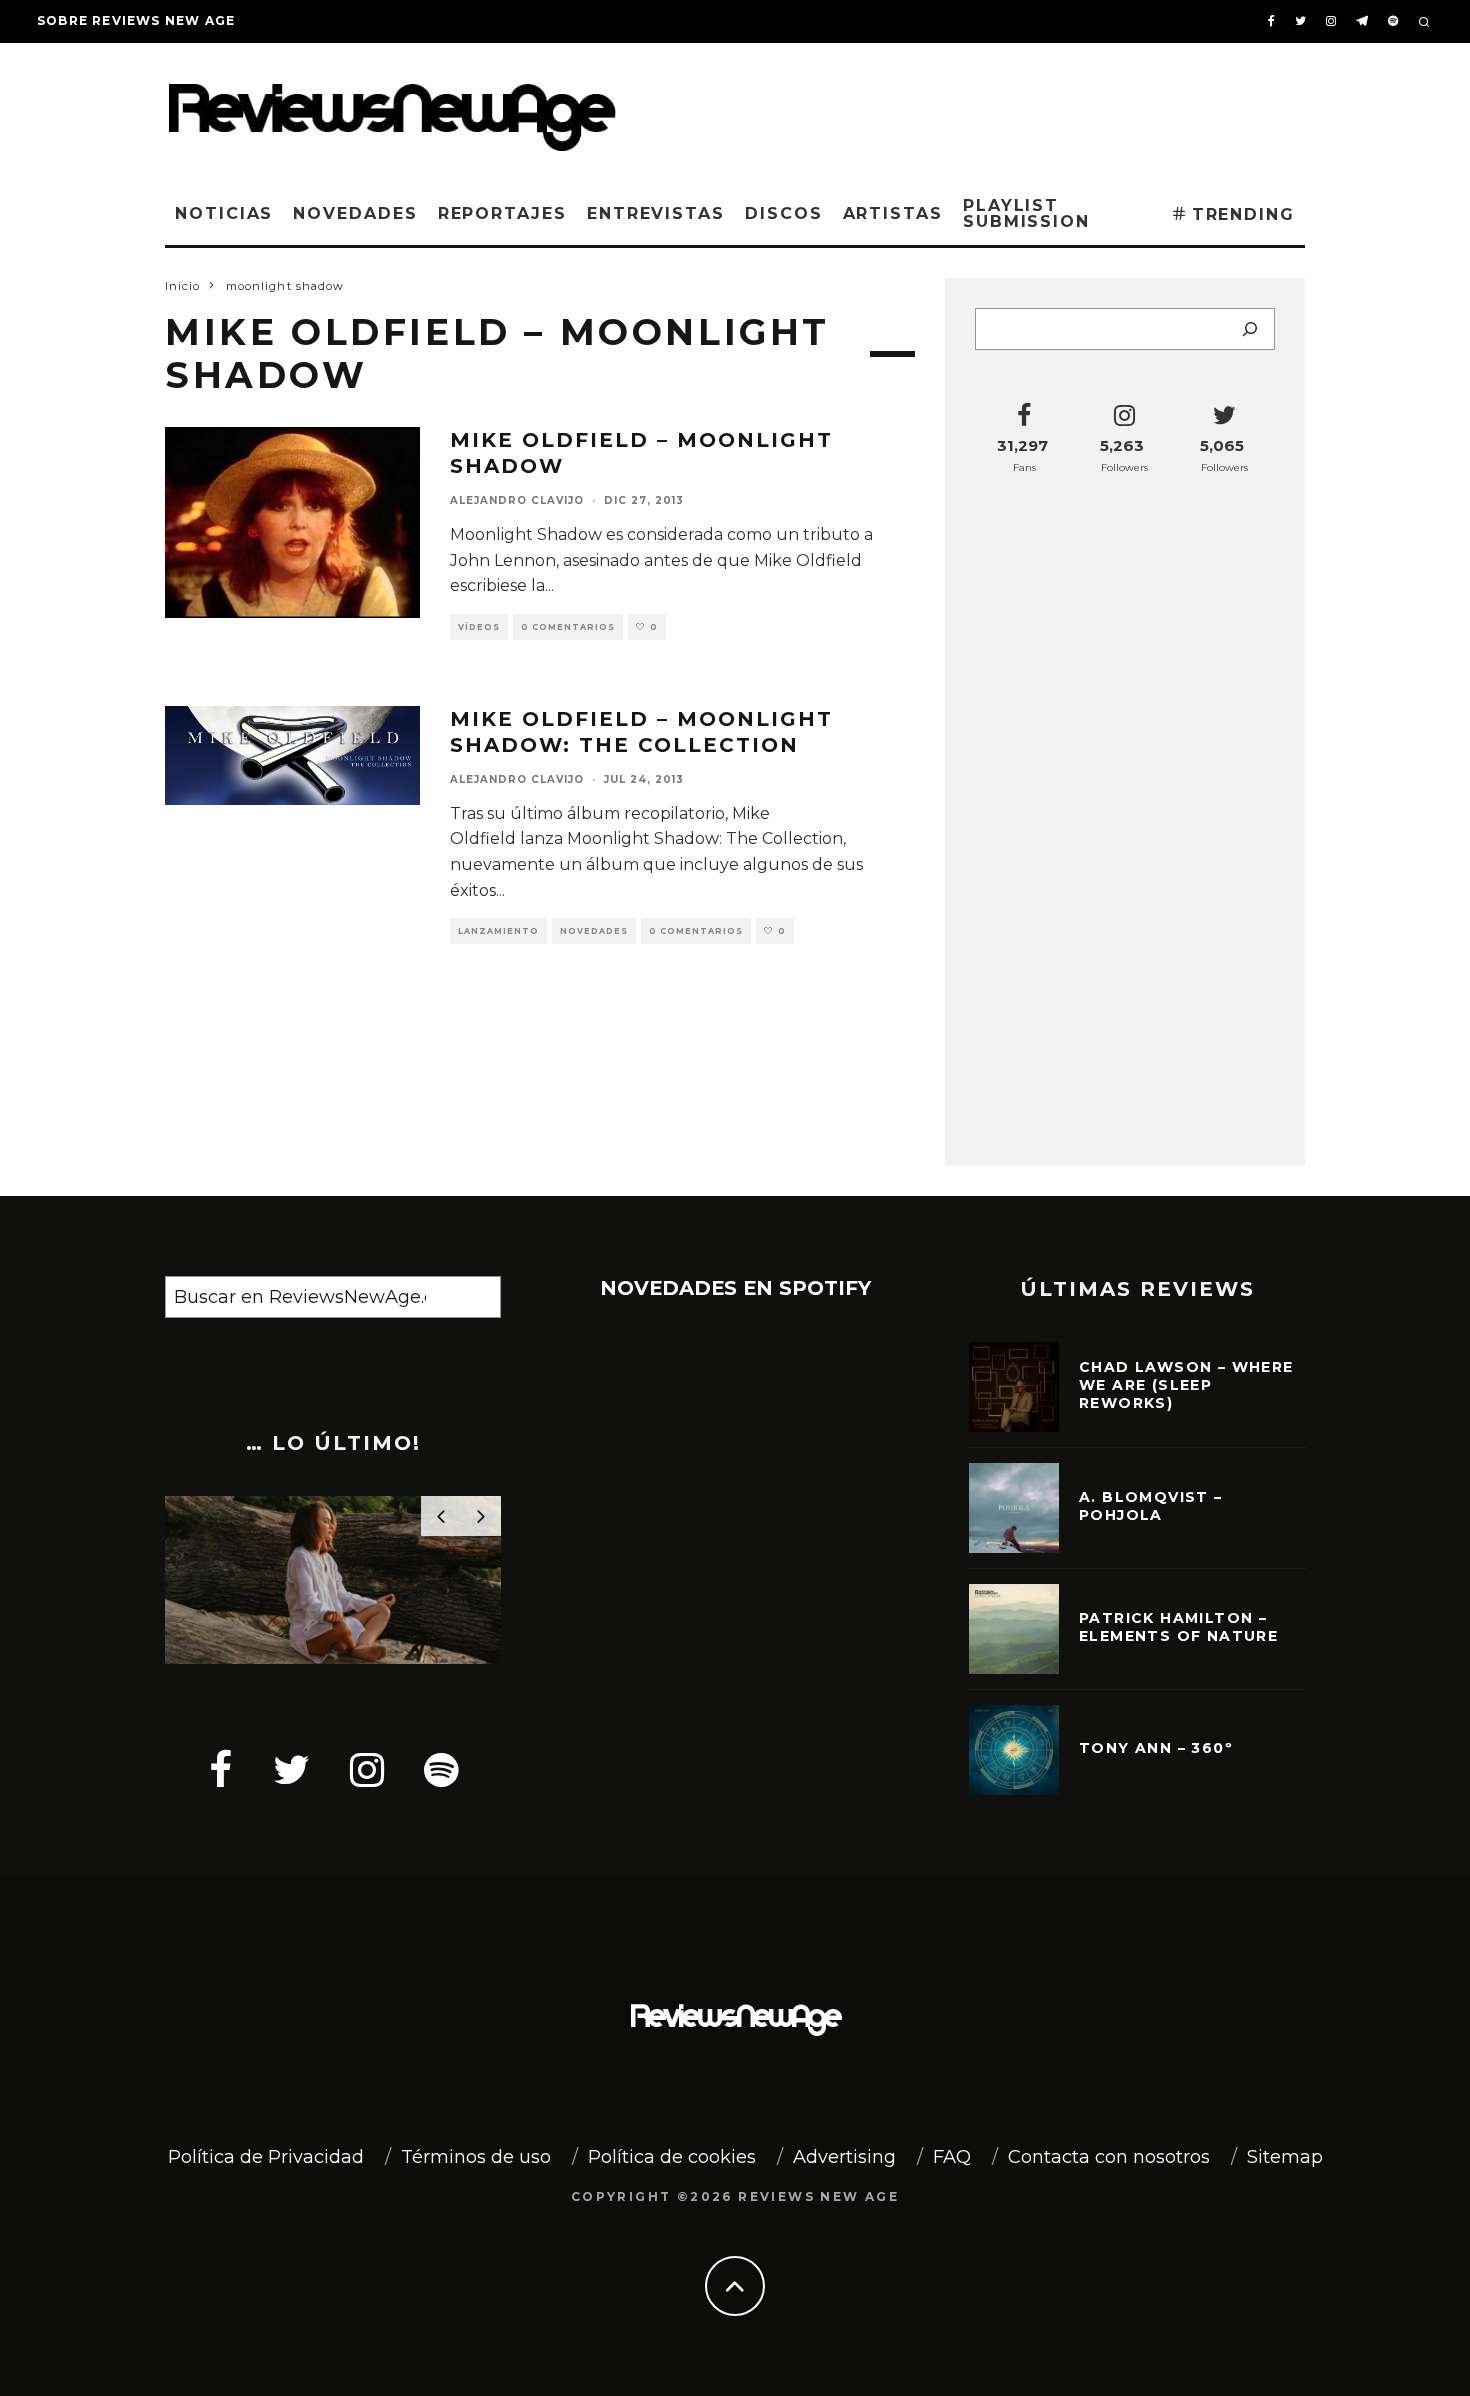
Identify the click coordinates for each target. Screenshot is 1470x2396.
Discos (784, 213)
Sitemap (1285, 2157)
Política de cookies (672, 2157)
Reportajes (502, 213)
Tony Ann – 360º (1156, 1748)
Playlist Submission (1026, 213)
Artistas (893, 213)
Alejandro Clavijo (517, 500)
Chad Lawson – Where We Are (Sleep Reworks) (1186, 1385)
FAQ (952, 2157)
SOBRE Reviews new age (136, 20)
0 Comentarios (568, 627)
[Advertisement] (1001, 109)
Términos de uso (476, 2157)
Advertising (844, 2157)
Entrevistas (656, 213)
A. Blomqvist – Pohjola (1151, 1506)
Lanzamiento (498, 931)
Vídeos (479, 627)
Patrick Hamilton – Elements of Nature (1178, 1627)
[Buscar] (1250, 329)
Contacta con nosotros (1109, 2157)
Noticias (224, 213)
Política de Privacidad (266, 2157)
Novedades (355, 213)
